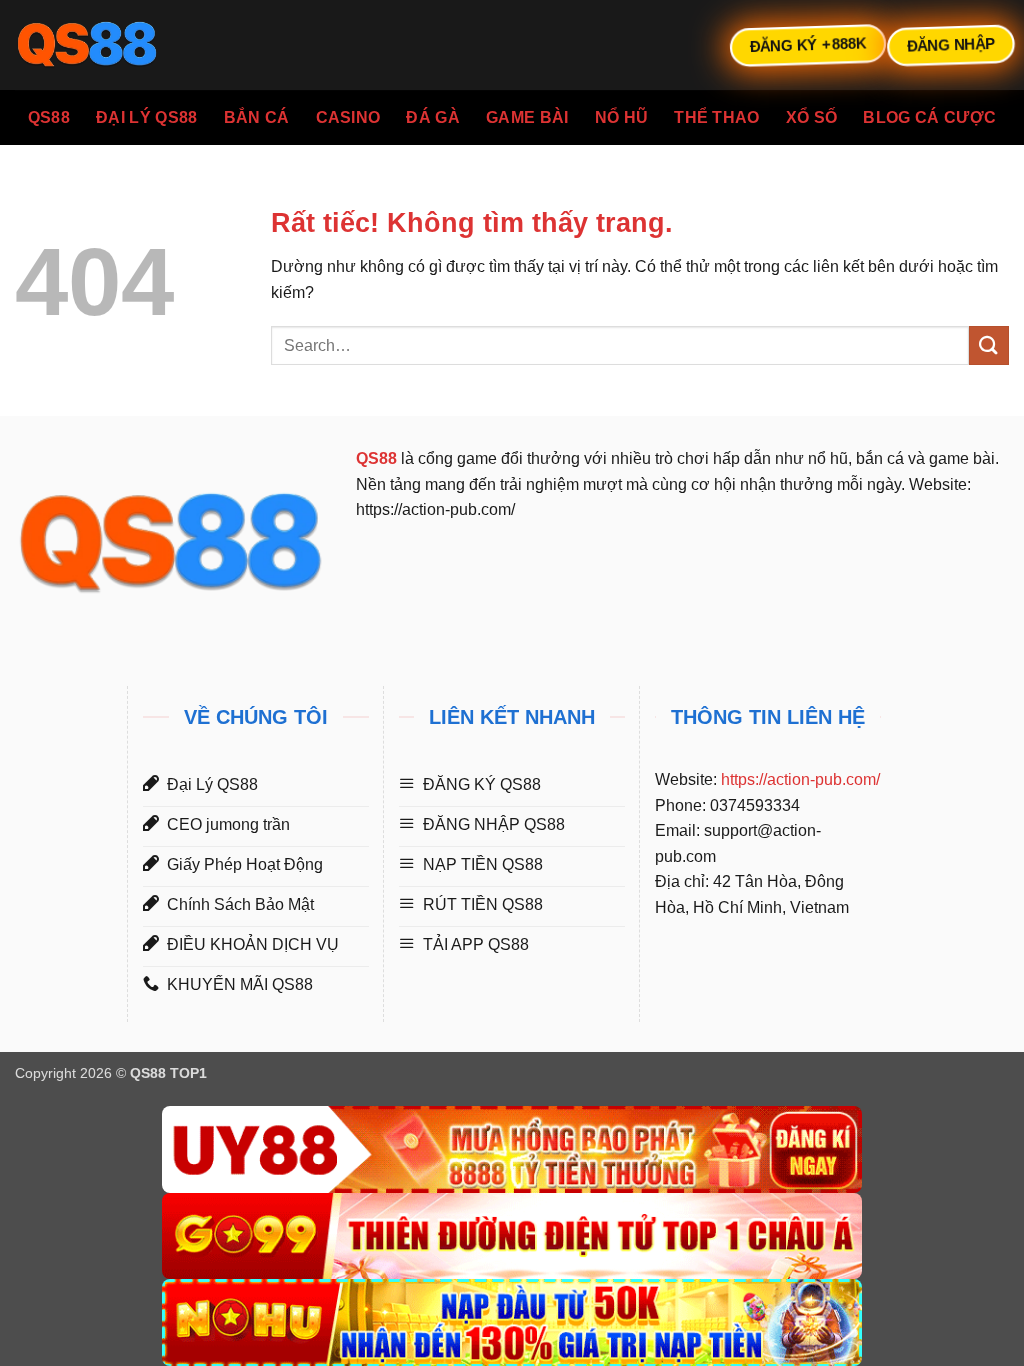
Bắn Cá (257, 117)
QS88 (49, 117)
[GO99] (512, 1236)
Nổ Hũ (622, 117)
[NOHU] (512, 1322)
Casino (348, 117)
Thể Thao (717, 117)
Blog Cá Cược (929, 117)
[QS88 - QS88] (115, 45)
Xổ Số (812, 117)
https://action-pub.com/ (800, 779)
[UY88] (512, 1149)
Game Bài (527, 117)
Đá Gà (433, 117)
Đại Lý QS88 (147, 117)
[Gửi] (989, 345)
